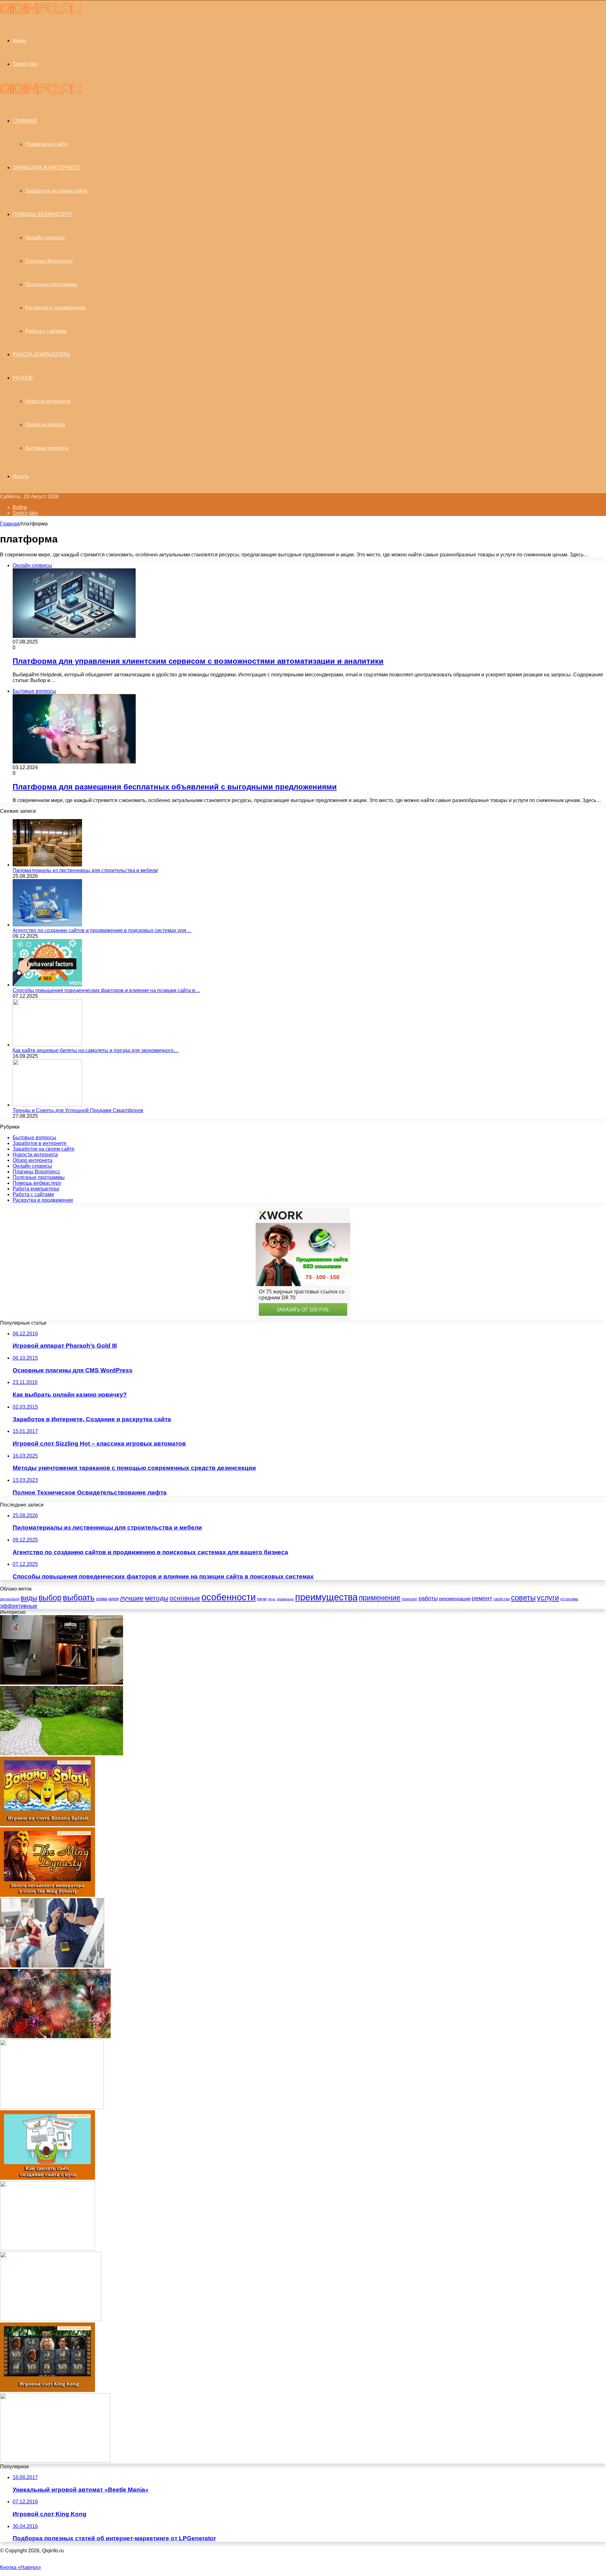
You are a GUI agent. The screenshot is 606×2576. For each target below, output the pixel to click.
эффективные (19, 1606)
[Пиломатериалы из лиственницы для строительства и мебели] (47, 865)
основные (185, 1598)
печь (272, 1599)
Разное (23, 378)
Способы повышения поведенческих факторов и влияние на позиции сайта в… (106, 990)
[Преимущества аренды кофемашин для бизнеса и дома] (62, 1683)
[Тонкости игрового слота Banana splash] (48, 1824)
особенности (229, 1597)
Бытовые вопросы (47, 448)
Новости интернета (48, 401)
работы (428, 1598)
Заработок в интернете (46, 168)
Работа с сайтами (46, 331)
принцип (410, 1599)
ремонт (482, 1598)
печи (262, 1599)
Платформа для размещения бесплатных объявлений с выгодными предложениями (175, 787)
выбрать (79, 1597)
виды (29, 1598)
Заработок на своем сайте (56, 191)
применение (380, 1598)
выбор (50, 1598)
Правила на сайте (46, 144)
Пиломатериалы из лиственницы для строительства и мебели (85, 870)
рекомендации (455, 1599)
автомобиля (10, 1599)
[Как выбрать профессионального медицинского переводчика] (55, 2461)
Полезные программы (51, 284)
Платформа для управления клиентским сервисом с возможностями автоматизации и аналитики (198, 661)
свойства (502, 1599)
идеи (113, 1599)
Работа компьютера (41, 354)
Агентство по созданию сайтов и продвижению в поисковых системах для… (102, 930)
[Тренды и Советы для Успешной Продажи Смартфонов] (47, 1105)
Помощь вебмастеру (42, 214)
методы (157, 1598)
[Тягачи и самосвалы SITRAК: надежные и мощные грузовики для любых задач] (52, 2107)
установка (569, 1599)
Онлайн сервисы (45, 238)
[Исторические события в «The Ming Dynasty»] (48, 1895)
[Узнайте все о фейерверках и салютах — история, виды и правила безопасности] (55, 2037)
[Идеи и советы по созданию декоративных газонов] (62, 1754)
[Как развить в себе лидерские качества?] (48, 2249)
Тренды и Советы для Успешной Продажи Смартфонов (78, 1110)
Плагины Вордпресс (49, 261)
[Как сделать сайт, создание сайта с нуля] (48, 2178)
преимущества (326, 1597)
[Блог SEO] (41, 12)
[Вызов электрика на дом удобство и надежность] (52, 1966)
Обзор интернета (45, 425)
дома (101, 1599)
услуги (548, 1598)
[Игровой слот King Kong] (48, 2390)
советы (523, 1598)
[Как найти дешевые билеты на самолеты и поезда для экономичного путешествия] (47, 1045)
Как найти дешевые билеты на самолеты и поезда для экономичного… (96, 1050)
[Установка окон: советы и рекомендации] (51, 2319)
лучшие (132, 1598)
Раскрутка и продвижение (56, 308)
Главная (10, 524)
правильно (285, 1599)
